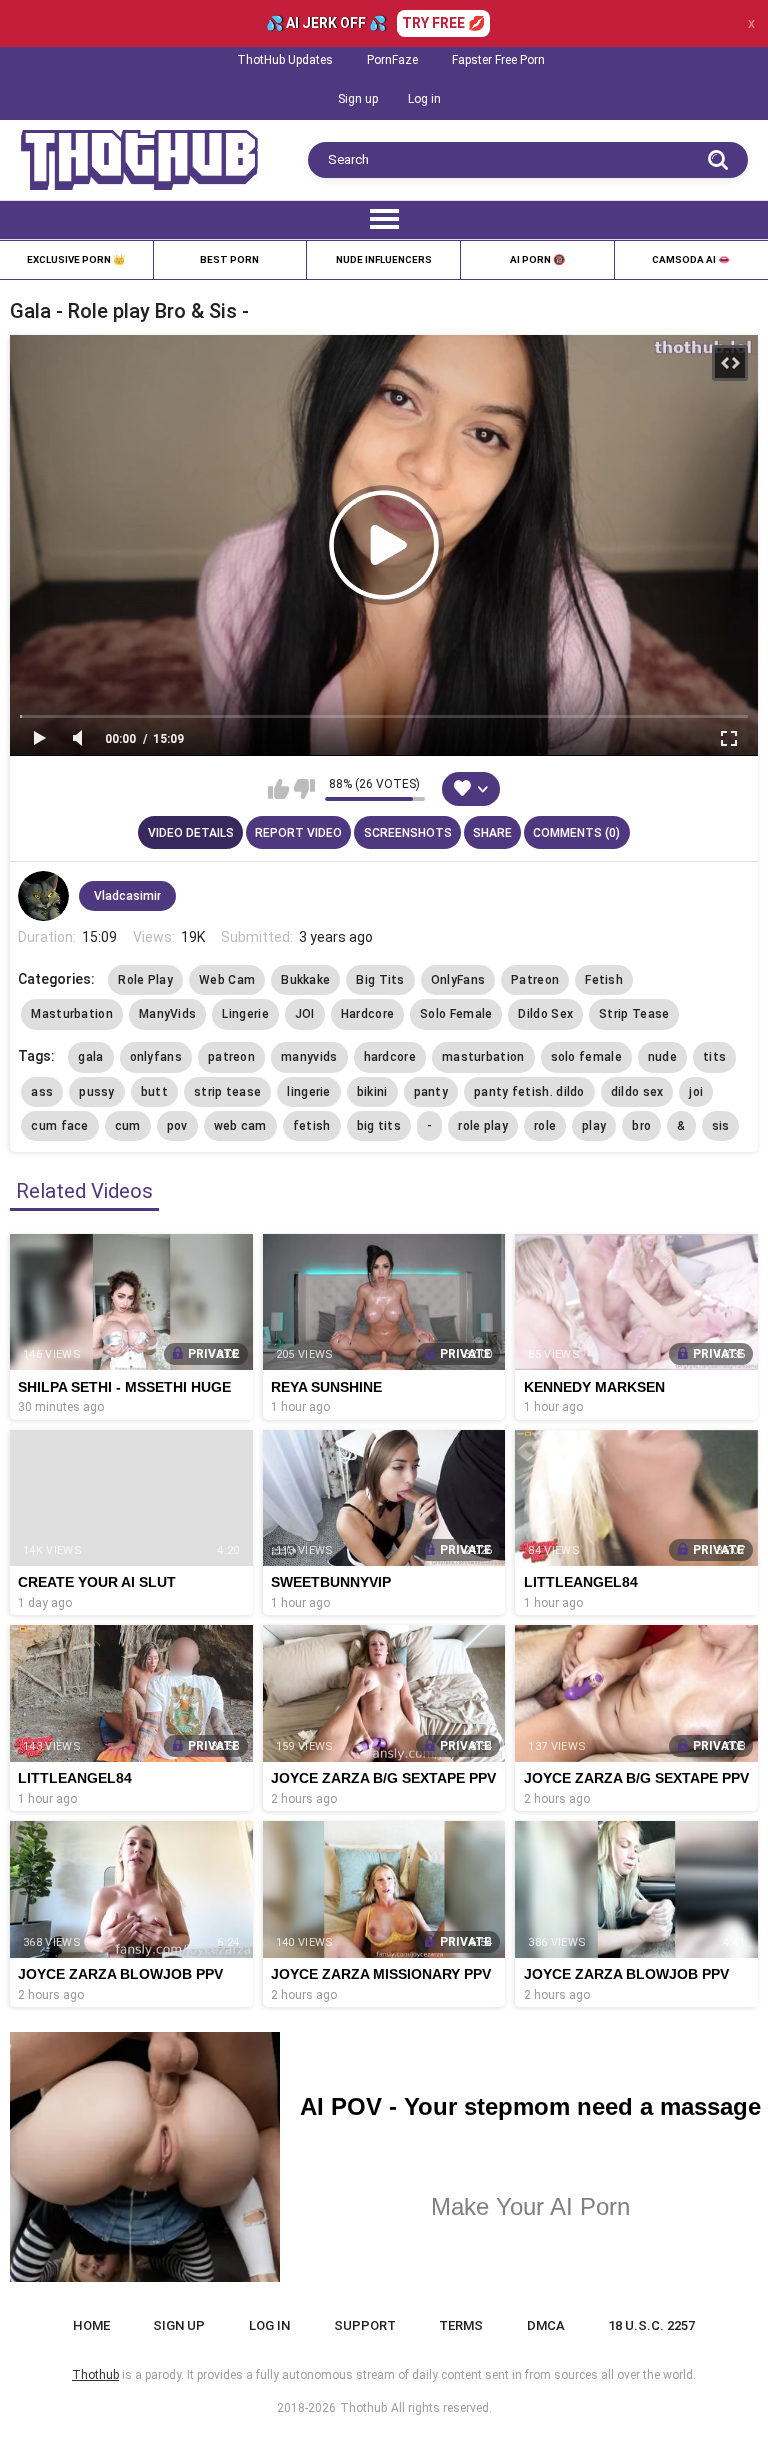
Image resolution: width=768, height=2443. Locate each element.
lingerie (308, 1092)
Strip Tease (634, 1014)
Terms (461, 2325)
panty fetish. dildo (529, 1092)
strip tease (227, 1092)
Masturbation (72, 1014)
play (594, 1126)
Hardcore (367, 1014)
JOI (305, 1014)
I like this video (278, 789)
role (545, 1126)
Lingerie (245, 1014)
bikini (372, 1092)
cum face (59, 1126)
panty (431, 1092)
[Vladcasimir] (43, 896)
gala (90, 1057)
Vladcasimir (127, 896)
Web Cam (227, 980)
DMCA (546, 2325)
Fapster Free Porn (498, 60)
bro (641, 1126)
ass (42, 1092)
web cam (240, 1126)
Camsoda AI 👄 (691, 259)
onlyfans (156, 1057)
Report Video (298, 833)
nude (662, 1057)
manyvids (309, 1057)
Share (492, 833)
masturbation (483, 1057)
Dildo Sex (545, 1014)
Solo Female (456, 1014)
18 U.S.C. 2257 (651, 2325)
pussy (97, 1092)
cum (128, 1126)
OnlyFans (458, 980)
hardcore (390, 1057)
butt (154, 1092)
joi (696, 1092)
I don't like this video (304, 789)
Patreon (535, 980)
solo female (586, 1057)
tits (714, 1057)
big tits (379, 1126)
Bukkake (305, 980)
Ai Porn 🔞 (537, 259)
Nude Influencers (384, 259)
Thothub (363, 2408)
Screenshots (408, 833)
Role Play (145, 980)
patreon (231, 1057)
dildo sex (637, 1092)
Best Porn (229, 259)
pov (177, 1126)
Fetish (604, 980)
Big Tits (380, 980)
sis (721, 1126)
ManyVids (167, 1014)
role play (483, 1126)
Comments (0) (576, 833)
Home (91, 2325)
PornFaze (392, 60)
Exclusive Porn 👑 (76, 259)
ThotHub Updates (285, 60)
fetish (312, 1126)
